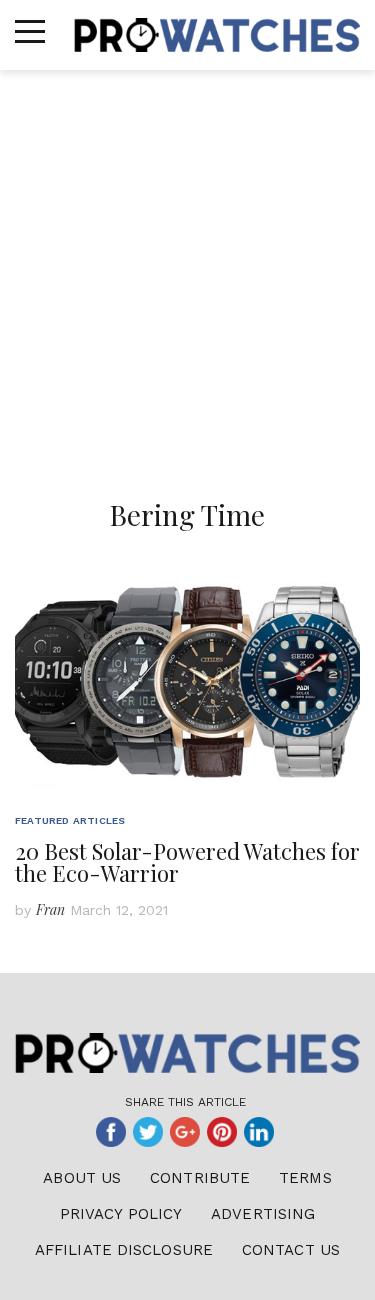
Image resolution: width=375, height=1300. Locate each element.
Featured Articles (70, 820)
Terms (305, 1178)
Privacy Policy (121, 1214)
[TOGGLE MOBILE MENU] (30, 32)
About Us (82, 1178)
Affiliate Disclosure (124, 1250)
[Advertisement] (187, 267)
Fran (50, 909)
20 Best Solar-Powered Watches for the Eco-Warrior (187, 862)
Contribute (200, 1178)
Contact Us (291, 1250)
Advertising (263, 1214)
